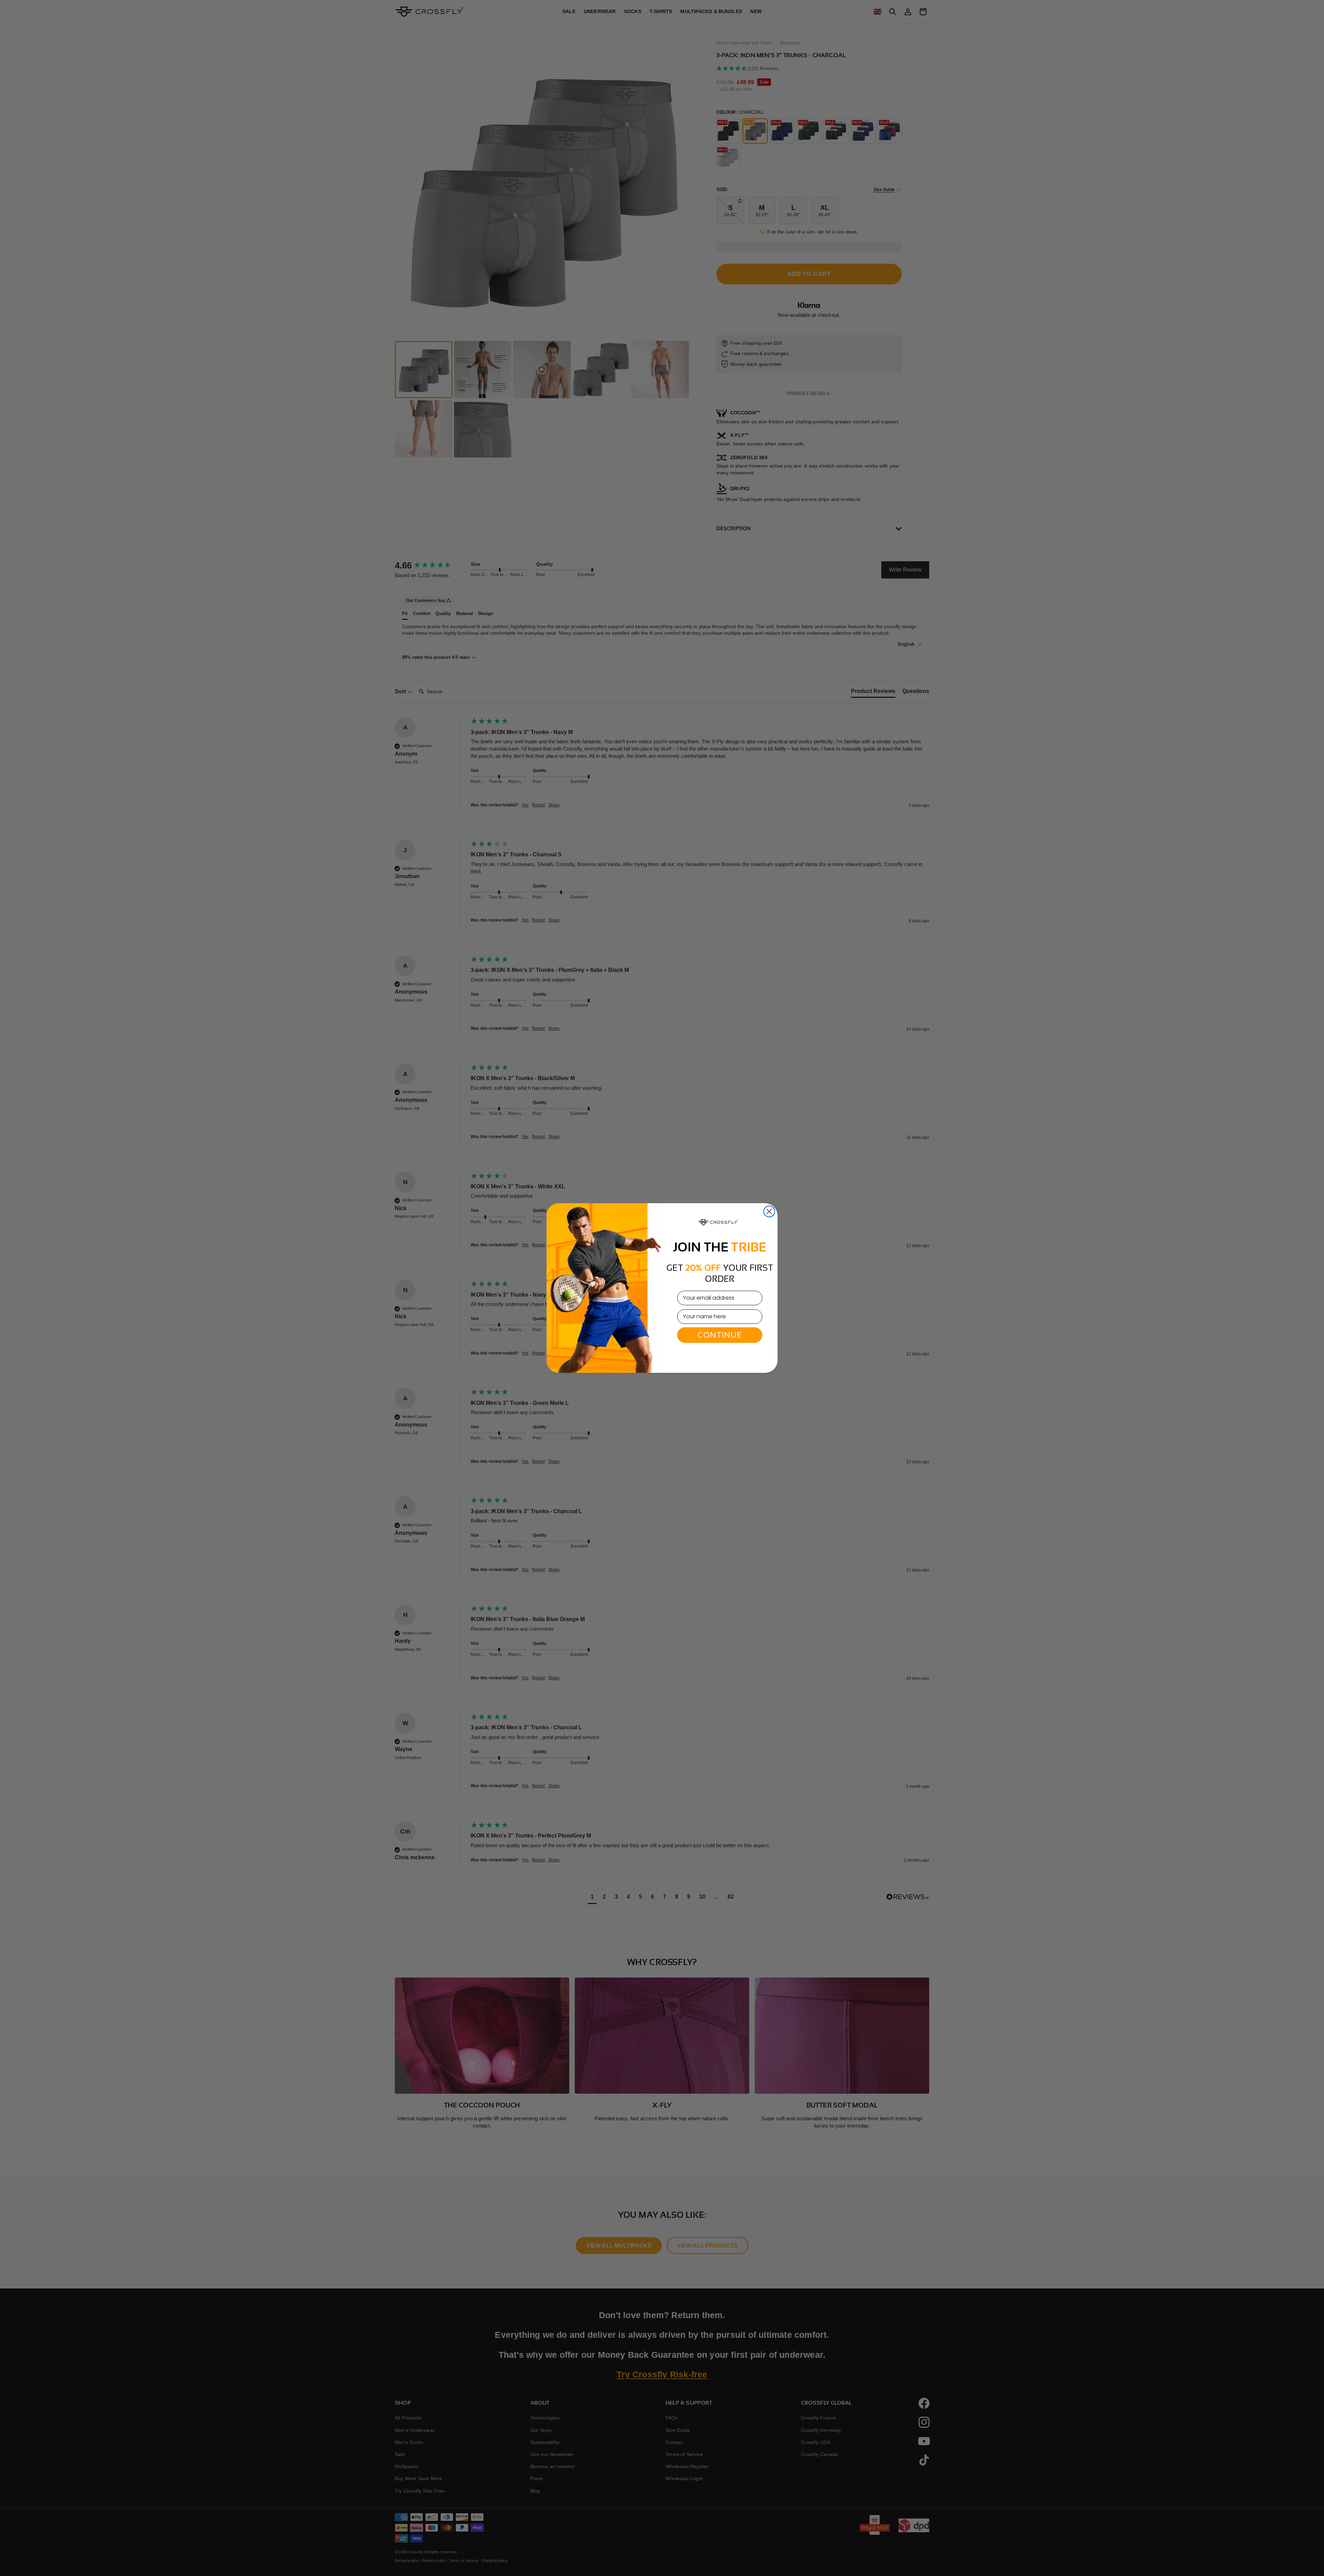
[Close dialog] (769, 1211)
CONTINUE (720, 1335)
